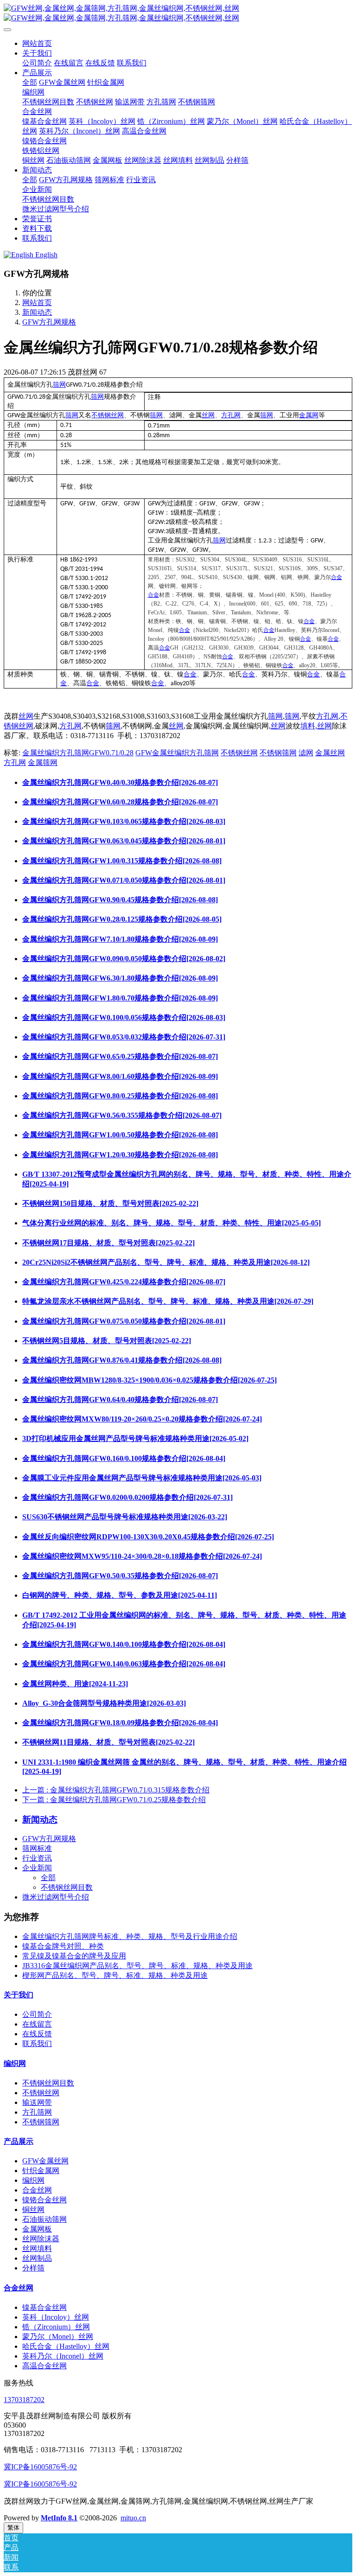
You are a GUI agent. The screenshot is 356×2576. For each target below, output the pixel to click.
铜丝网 (33, 2209)
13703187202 (24, 2400)
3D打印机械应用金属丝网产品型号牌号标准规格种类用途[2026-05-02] (135, 1438)
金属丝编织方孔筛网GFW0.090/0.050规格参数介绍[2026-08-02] (124, 959)
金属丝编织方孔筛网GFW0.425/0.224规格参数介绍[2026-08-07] (124, 1282)
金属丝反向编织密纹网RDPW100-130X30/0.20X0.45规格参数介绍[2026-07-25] (148, 1537)
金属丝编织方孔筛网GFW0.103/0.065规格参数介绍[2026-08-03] (124, 821)
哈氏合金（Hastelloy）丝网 (66, 2346)
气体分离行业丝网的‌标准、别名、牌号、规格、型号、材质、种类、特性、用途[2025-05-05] (172, 1223)
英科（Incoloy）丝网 (56, 2317)
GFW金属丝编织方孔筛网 (177, 753)
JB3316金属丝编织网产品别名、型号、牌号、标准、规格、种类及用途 (137, 1966)
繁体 (13, 2528)
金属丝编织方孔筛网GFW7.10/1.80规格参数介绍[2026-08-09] (120, 939)
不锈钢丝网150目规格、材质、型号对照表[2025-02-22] (110, 1203)
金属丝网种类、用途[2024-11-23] (75, 1684)
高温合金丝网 (44, 2366)
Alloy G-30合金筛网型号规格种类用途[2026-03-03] (104, 1703)
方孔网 (231, 415)
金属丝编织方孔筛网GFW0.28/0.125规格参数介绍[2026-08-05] (122, 919)
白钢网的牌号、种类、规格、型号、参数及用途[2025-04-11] (120, 1595)
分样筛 (33, 2268)
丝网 (208, 415)
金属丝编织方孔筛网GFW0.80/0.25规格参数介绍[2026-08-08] (120, 1096)
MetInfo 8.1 (59, 2518)
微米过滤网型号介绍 (56, 1897)
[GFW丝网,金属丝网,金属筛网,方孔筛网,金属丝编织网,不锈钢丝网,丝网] (178, 13)
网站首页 (37, 43)
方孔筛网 (37, 2112)
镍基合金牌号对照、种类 (63, 1946)
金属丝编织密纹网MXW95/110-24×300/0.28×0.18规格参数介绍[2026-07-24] (142, 1556)
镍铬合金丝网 (44, 2200)
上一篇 (116, 1790)
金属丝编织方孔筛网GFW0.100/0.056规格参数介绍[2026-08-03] (124, 1017)
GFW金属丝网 (45, 2161)
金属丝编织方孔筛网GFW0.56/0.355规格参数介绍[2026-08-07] (122, 1115)
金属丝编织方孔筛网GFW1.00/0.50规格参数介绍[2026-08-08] (120, 1135)
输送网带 (37, 2102)
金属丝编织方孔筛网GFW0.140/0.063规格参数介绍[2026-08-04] (124, 1664)
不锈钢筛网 (278, 753)
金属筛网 (43, 762)
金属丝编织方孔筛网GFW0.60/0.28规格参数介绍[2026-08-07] (120, 802)
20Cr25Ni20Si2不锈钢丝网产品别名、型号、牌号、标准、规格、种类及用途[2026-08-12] (166, 1262)
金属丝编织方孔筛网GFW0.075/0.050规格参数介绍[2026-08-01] (124, 1321)
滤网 (306, 753)
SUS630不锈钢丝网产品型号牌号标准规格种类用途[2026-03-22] (125, 1517)
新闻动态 (37, 312)
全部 (30, 82)
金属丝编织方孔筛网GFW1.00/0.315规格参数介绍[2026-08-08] (122, 861)
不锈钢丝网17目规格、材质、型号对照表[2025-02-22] (108, 1243)
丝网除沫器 (41, 2239)
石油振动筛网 (44, 2219)
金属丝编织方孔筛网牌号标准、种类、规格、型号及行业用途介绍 (130, 1936)
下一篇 (114, 1800)
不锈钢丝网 (108, 415)
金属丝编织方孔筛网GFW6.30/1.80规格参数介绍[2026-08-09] (120, 978)
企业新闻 (37, 1868)
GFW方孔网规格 (49, 322)
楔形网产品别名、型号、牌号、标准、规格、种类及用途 (115, 1975)
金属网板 (37, 2229)
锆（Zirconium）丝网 (56, 2327)
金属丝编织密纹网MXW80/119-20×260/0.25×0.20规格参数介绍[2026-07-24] (142, 1419)
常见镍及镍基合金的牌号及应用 (74, 1956)
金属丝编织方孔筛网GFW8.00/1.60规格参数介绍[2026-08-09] (120, 1076)
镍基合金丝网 (44, 2307)
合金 (337, 577)
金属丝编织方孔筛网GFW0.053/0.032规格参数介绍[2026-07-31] (124, 1037)
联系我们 (37, 2044)
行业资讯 (37, 1858)
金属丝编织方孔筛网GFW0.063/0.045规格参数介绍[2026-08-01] (124, 841)
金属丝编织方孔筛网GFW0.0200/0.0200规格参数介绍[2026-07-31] (127, 1497)
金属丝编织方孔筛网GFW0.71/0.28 (78, 753)
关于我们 (19, 1995)
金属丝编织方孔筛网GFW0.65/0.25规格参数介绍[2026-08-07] (120, 1056)
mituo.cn (133, 2518)
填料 (308, 726)
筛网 (59, 385)
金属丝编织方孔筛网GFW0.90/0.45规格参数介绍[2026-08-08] (120, 900)
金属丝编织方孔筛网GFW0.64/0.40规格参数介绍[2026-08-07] (120, 1400)
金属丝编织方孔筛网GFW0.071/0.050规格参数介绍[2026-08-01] (124, 880)
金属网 (309, 415)
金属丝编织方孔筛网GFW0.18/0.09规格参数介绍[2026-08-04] (120, 1723)
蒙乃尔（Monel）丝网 (58, 2337)
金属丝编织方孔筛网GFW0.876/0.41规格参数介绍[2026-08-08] (122, 1360)
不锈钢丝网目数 (67, 1887)
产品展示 (19, 2141)
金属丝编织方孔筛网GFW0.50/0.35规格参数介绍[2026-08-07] (120, 1576)
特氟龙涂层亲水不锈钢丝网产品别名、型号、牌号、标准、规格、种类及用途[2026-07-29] (168, 1301)
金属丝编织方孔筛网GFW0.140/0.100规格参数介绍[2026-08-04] (124, 1644)
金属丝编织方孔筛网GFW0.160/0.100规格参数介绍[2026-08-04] (124, 1458)
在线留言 (37, 2024)
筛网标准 (37, 1848)
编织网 (15, 2063)
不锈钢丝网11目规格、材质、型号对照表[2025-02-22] (108, 1742)
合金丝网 (37, 2190)
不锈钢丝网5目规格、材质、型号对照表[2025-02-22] (107, 1341)
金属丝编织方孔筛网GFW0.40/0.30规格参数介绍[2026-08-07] (120, 782)
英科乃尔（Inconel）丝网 (63, 2356)
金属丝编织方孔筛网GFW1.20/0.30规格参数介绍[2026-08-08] (120, 1155)
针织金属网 (41, 2171)
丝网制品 (37, 2258)
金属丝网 (330, 753)
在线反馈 (37, 2034)
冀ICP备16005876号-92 (40, 2467)
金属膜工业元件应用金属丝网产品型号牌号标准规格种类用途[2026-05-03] (142, 1478)
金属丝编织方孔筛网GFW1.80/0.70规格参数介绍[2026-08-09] (120, 998)
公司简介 (37, 2014)
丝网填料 (37, 2248)
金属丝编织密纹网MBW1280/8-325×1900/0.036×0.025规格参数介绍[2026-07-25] (149, 1380)
